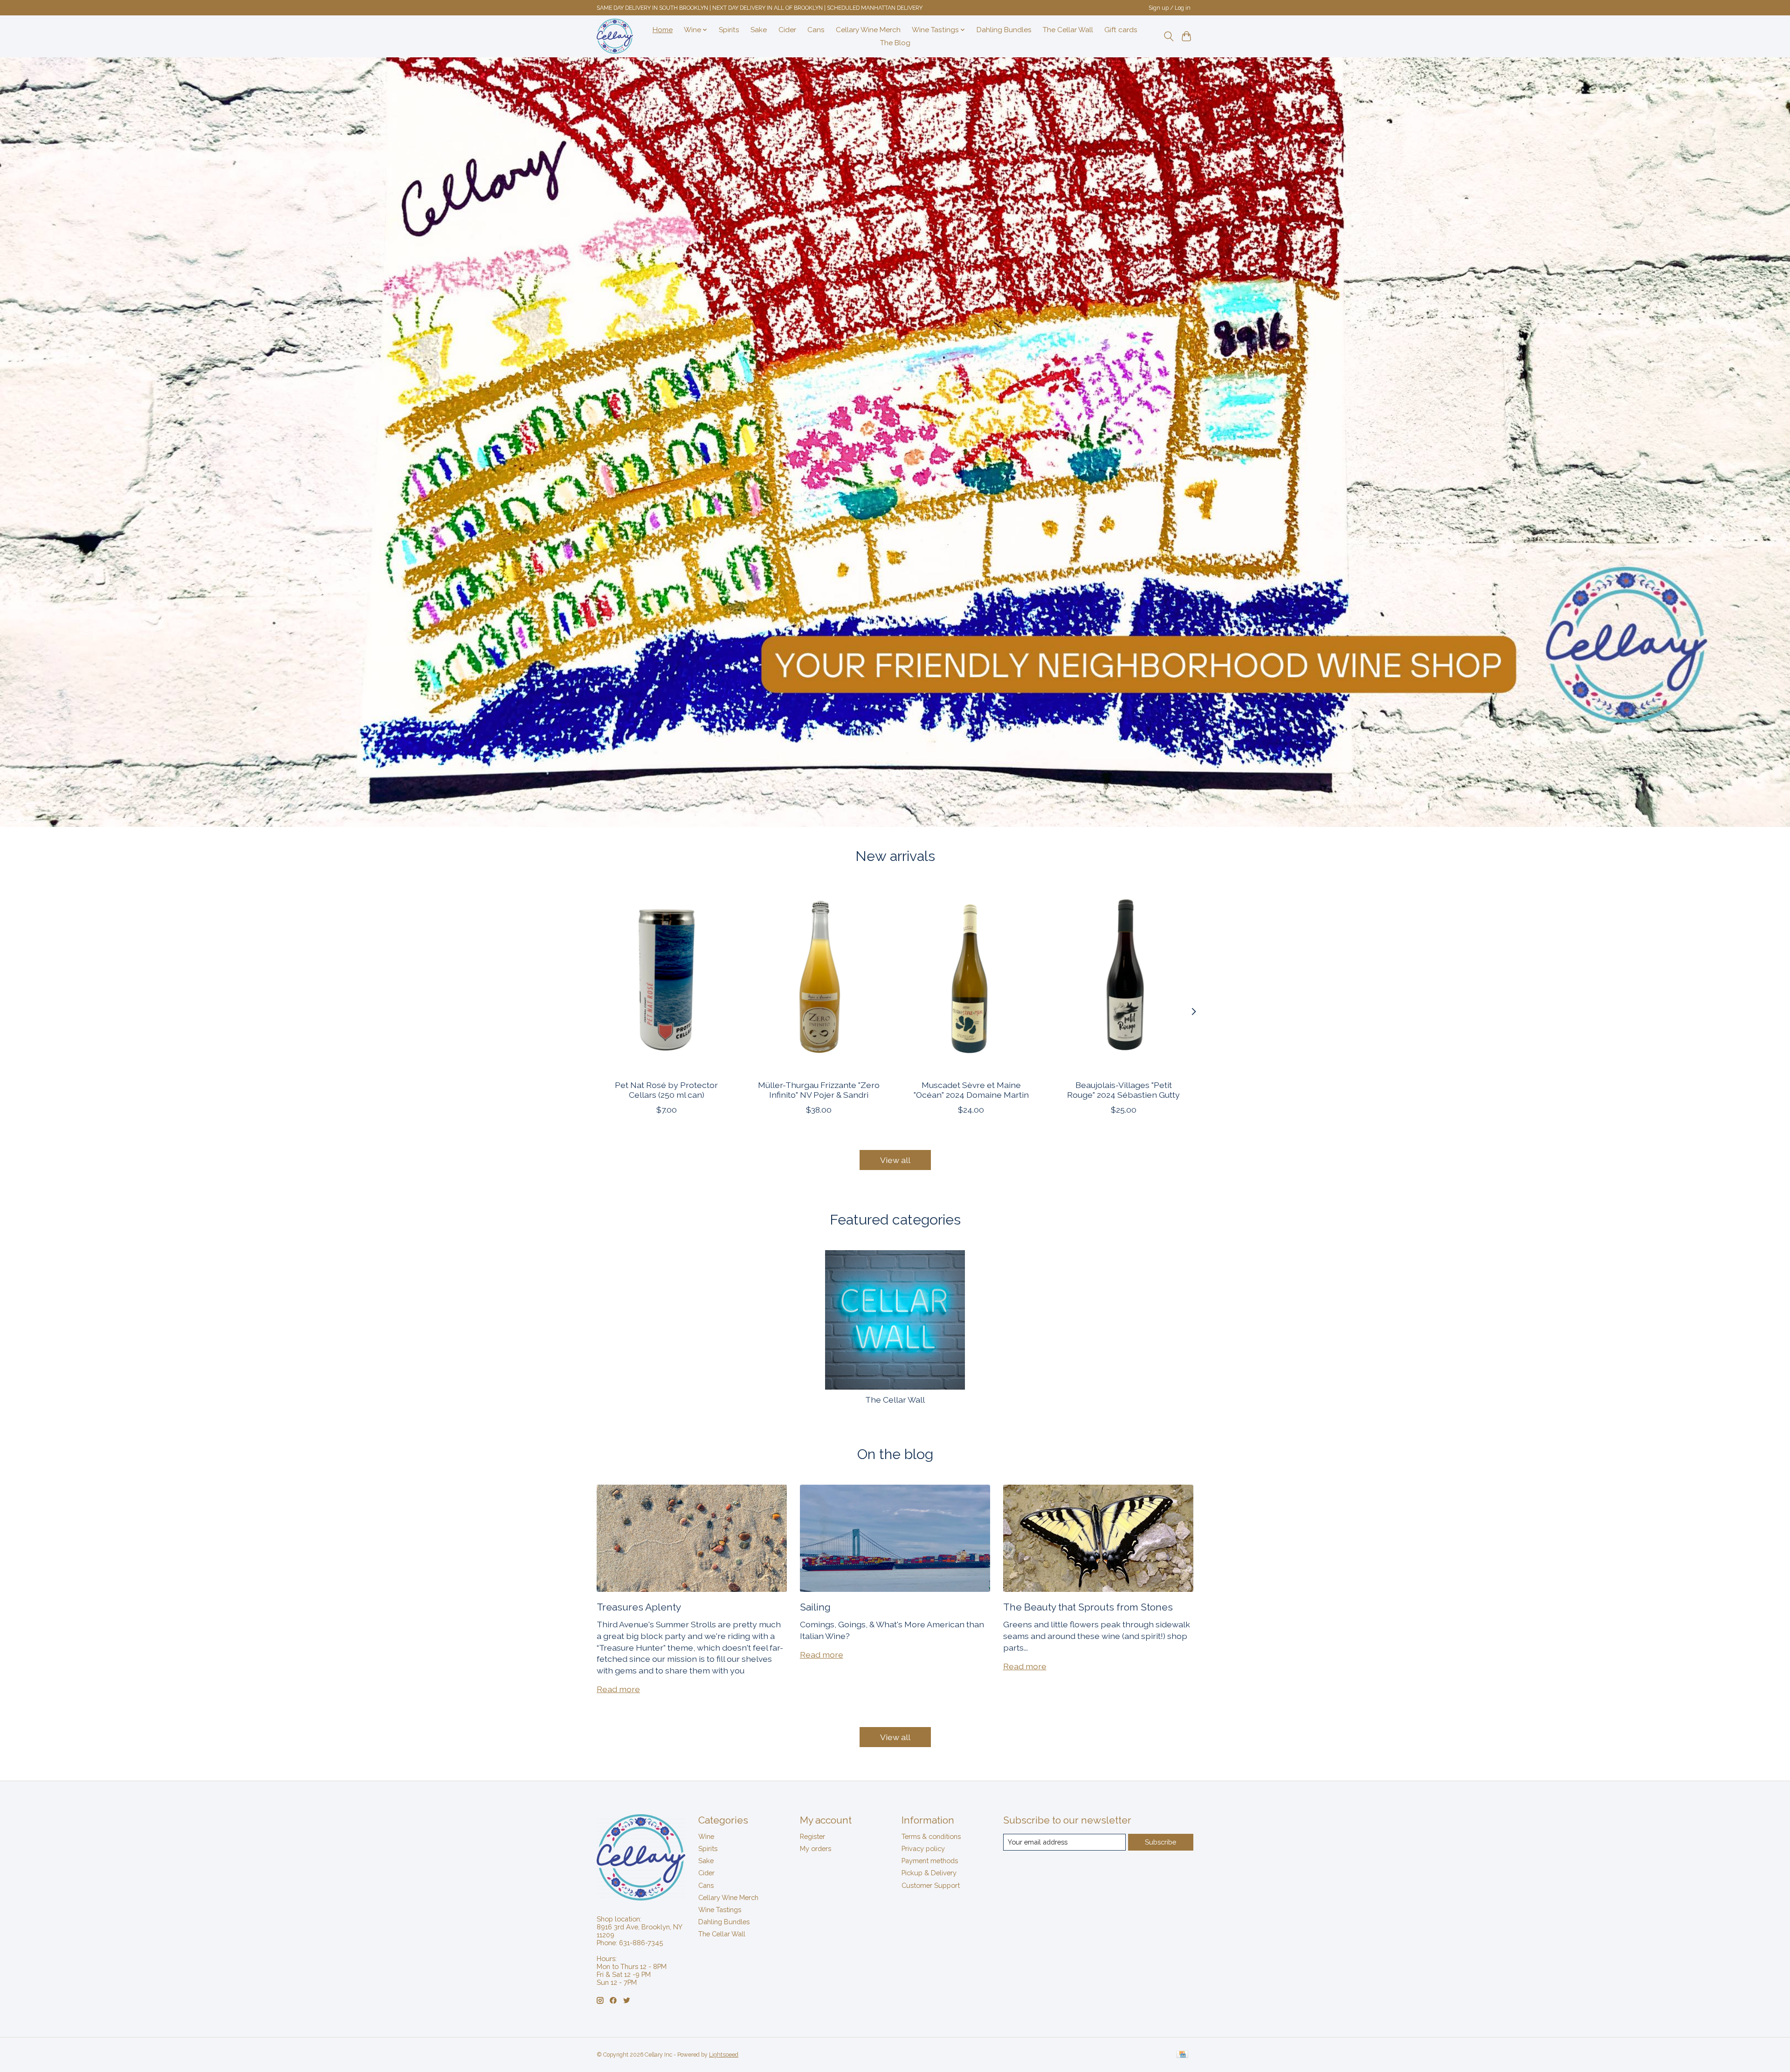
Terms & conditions (931, 1836)
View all (895, 1160)
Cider (787, 30)
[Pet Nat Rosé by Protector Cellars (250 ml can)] (666, 979)
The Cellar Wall (1068, 30)
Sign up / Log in (1170, 8)
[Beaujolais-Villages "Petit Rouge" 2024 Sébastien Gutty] (1124, 979)
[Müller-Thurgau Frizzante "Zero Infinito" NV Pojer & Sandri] (819, 979)
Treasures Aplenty (639, 1607)
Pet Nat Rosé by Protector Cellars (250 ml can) (666, 1089)
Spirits (729, 30)
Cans (816, 30)
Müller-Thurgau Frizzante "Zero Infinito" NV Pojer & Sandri (819, 1089)
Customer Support (931, 1885)
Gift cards (1121, 30)
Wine (706, 1836)
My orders (816, 1848)
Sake (759, 30)
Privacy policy (923, 1848)
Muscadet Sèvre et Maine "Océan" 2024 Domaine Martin (971, 1089)
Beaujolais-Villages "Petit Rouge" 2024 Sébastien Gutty (1123, 1089)
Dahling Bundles (1004, 30)
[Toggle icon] (1168, 36)
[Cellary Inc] (615, 36)
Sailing (815, 1607)
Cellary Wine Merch (868, 30)
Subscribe (1160, 1842)
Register (812, 1836)
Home (663, 30)
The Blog (895, 43)
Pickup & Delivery (929, 1873)
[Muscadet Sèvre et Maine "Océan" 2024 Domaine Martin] (971, 979)
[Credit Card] (1182, 2055)
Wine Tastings (720, 1910)
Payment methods (930, 1861)
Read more (618, 1689)
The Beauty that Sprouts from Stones (1088, 1607)
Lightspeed (724, 2055)
